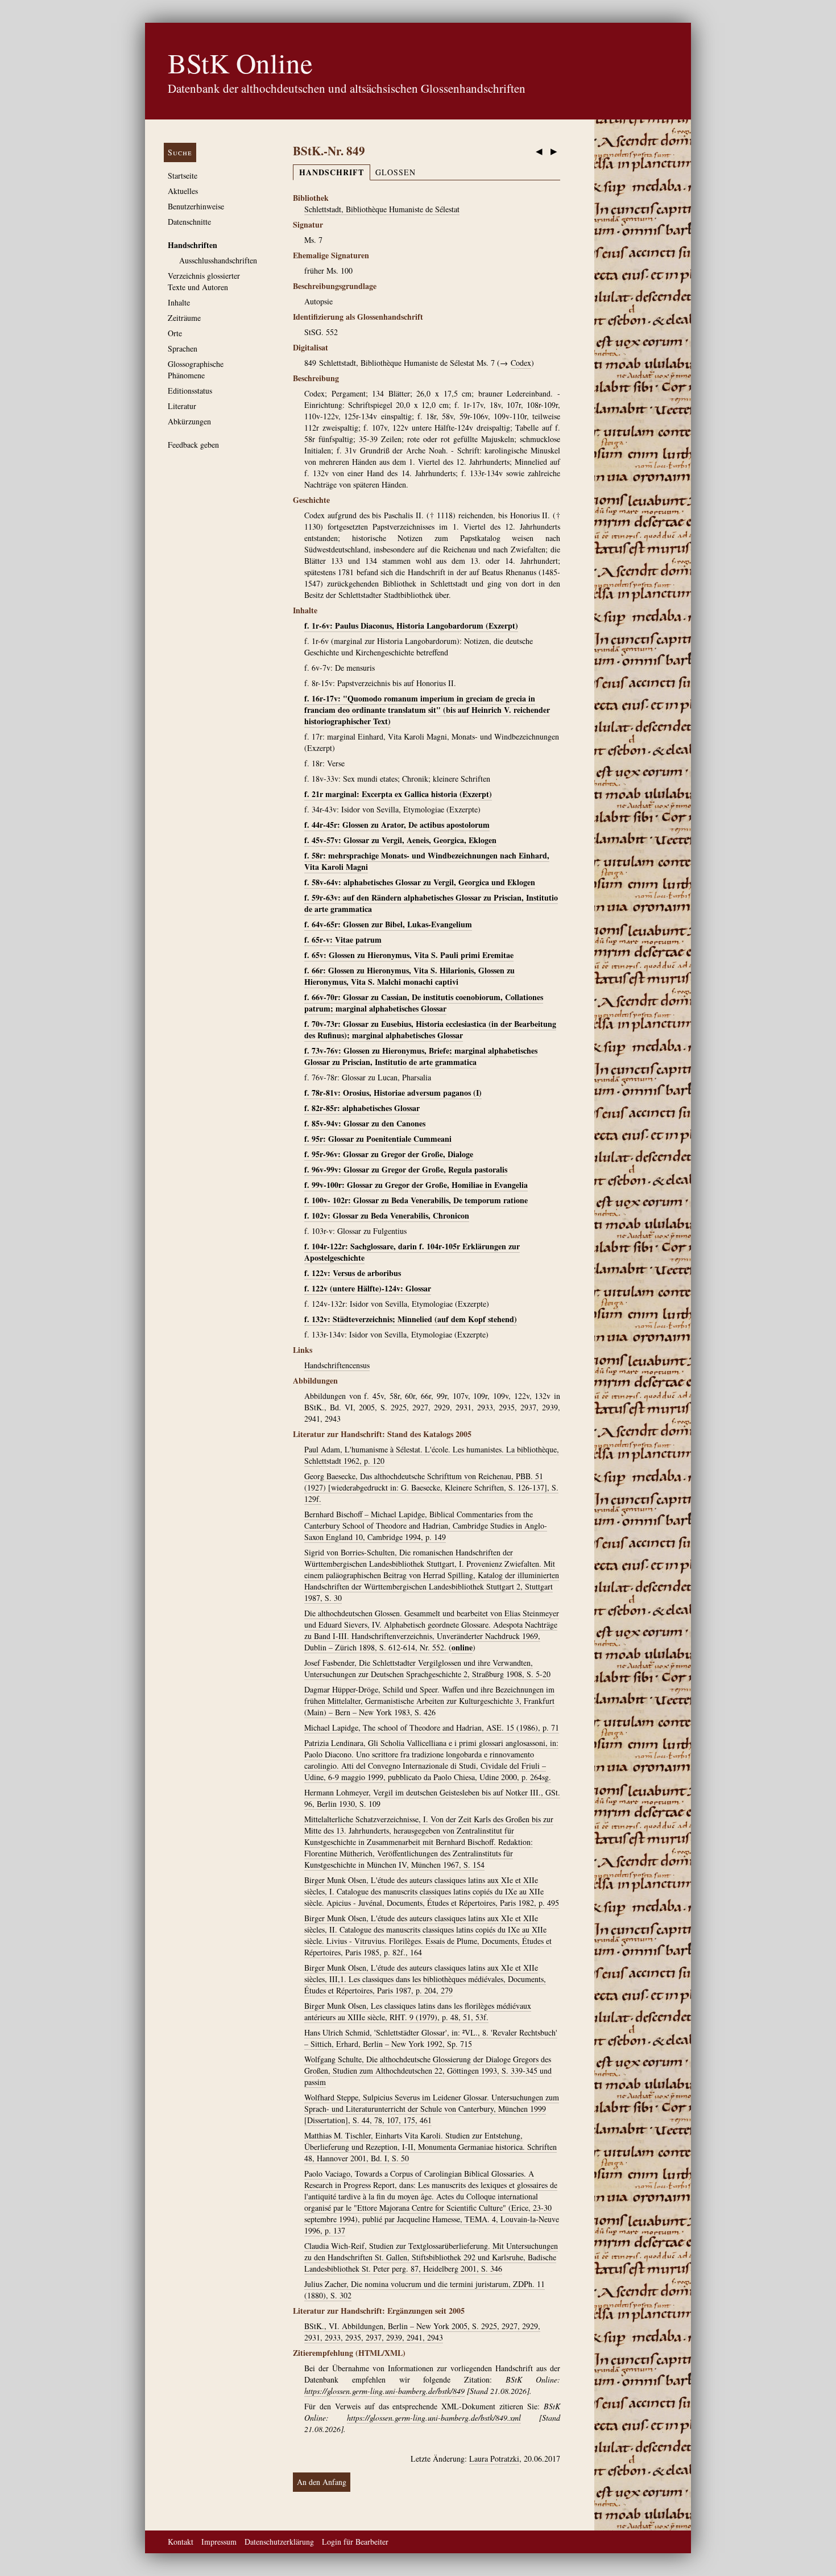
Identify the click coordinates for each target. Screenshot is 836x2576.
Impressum (219, 2542)
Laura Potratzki (494, 2459)
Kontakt (181, 2542)
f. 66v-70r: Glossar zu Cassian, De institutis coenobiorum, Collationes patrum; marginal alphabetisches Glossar (424, 1003)
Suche (180, 152)
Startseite (183, 176)
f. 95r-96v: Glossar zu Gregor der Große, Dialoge (389, 1154)
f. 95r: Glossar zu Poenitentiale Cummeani (378, 1139)
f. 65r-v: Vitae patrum (343, 940)
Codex (521, 363)
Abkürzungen (189, 421)
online (462, 1647)
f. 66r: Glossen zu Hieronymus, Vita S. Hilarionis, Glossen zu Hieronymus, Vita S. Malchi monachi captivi (409, 976)
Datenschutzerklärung (279, 2542)
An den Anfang (322, 2482)
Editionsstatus (190, 391)
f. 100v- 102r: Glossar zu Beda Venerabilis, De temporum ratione (416, 1200)
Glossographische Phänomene (196, 370)
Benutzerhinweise (196, 206)
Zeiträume (184, 318)
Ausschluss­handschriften (218, 260)
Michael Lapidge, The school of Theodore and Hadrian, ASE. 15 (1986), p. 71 (432, 1727)
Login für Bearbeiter (355, 2542)
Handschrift (332, 172)
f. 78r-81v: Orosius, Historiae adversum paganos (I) (393, 1093)
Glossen (396, 172)
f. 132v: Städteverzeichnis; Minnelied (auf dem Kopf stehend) (411, 1319)
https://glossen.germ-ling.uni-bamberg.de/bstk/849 (384, 2391)
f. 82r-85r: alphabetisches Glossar (362, 1108)
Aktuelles (183, 191)
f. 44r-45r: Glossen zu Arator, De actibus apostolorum (397, 825)
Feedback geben (193, 445)
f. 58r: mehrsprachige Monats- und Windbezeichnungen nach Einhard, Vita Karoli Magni (427, 861)
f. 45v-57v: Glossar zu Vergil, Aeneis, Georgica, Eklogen (400, 840)
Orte (175, 333)
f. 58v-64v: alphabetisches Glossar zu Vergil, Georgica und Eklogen (420, 882)
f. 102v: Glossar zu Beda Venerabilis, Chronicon (387, 1215)
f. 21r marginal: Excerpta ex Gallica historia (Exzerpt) (398, 794)
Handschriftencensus (337, 1365)
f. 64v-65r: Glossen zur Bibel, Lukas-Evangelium (388, 924)
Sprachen (183, 348)
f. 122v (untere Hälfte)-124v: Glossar (368, 1288)
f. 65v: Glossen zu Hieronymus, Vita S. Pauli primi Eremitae (409, 955)
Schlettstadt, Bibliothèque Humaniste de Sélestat (382, 209)
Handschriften (193, 245)
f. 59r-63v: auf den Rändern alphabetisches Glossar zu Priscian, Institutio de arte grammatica (431, 903)
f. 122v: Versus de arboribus (353, 1273)
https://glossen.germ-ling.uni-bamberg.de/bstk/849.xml (434, 2418)
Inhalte (179, 302)
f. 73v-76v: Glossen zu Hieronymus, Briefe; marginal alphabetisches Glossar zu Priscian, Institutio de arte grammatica (421, 1056)
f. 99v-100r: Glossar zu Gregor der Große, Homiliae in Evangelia (416, 1185)
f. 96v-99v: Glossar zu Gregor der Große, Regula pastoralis (406, 1169)
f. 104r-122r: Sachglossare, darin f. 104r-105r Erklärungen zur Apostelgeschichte (412, 1252)
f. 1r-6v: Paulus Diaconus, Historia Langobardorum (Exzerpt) (411, 626)
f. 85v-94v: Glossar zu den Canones (365, 1123)
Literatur (182, 406)
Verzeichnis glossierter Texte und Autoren (204, 281)
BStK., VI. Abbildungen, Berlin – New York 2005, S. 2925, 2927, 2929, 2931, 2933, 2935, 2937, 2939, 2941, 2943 (422, 2332)
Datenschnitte (189, 222)
